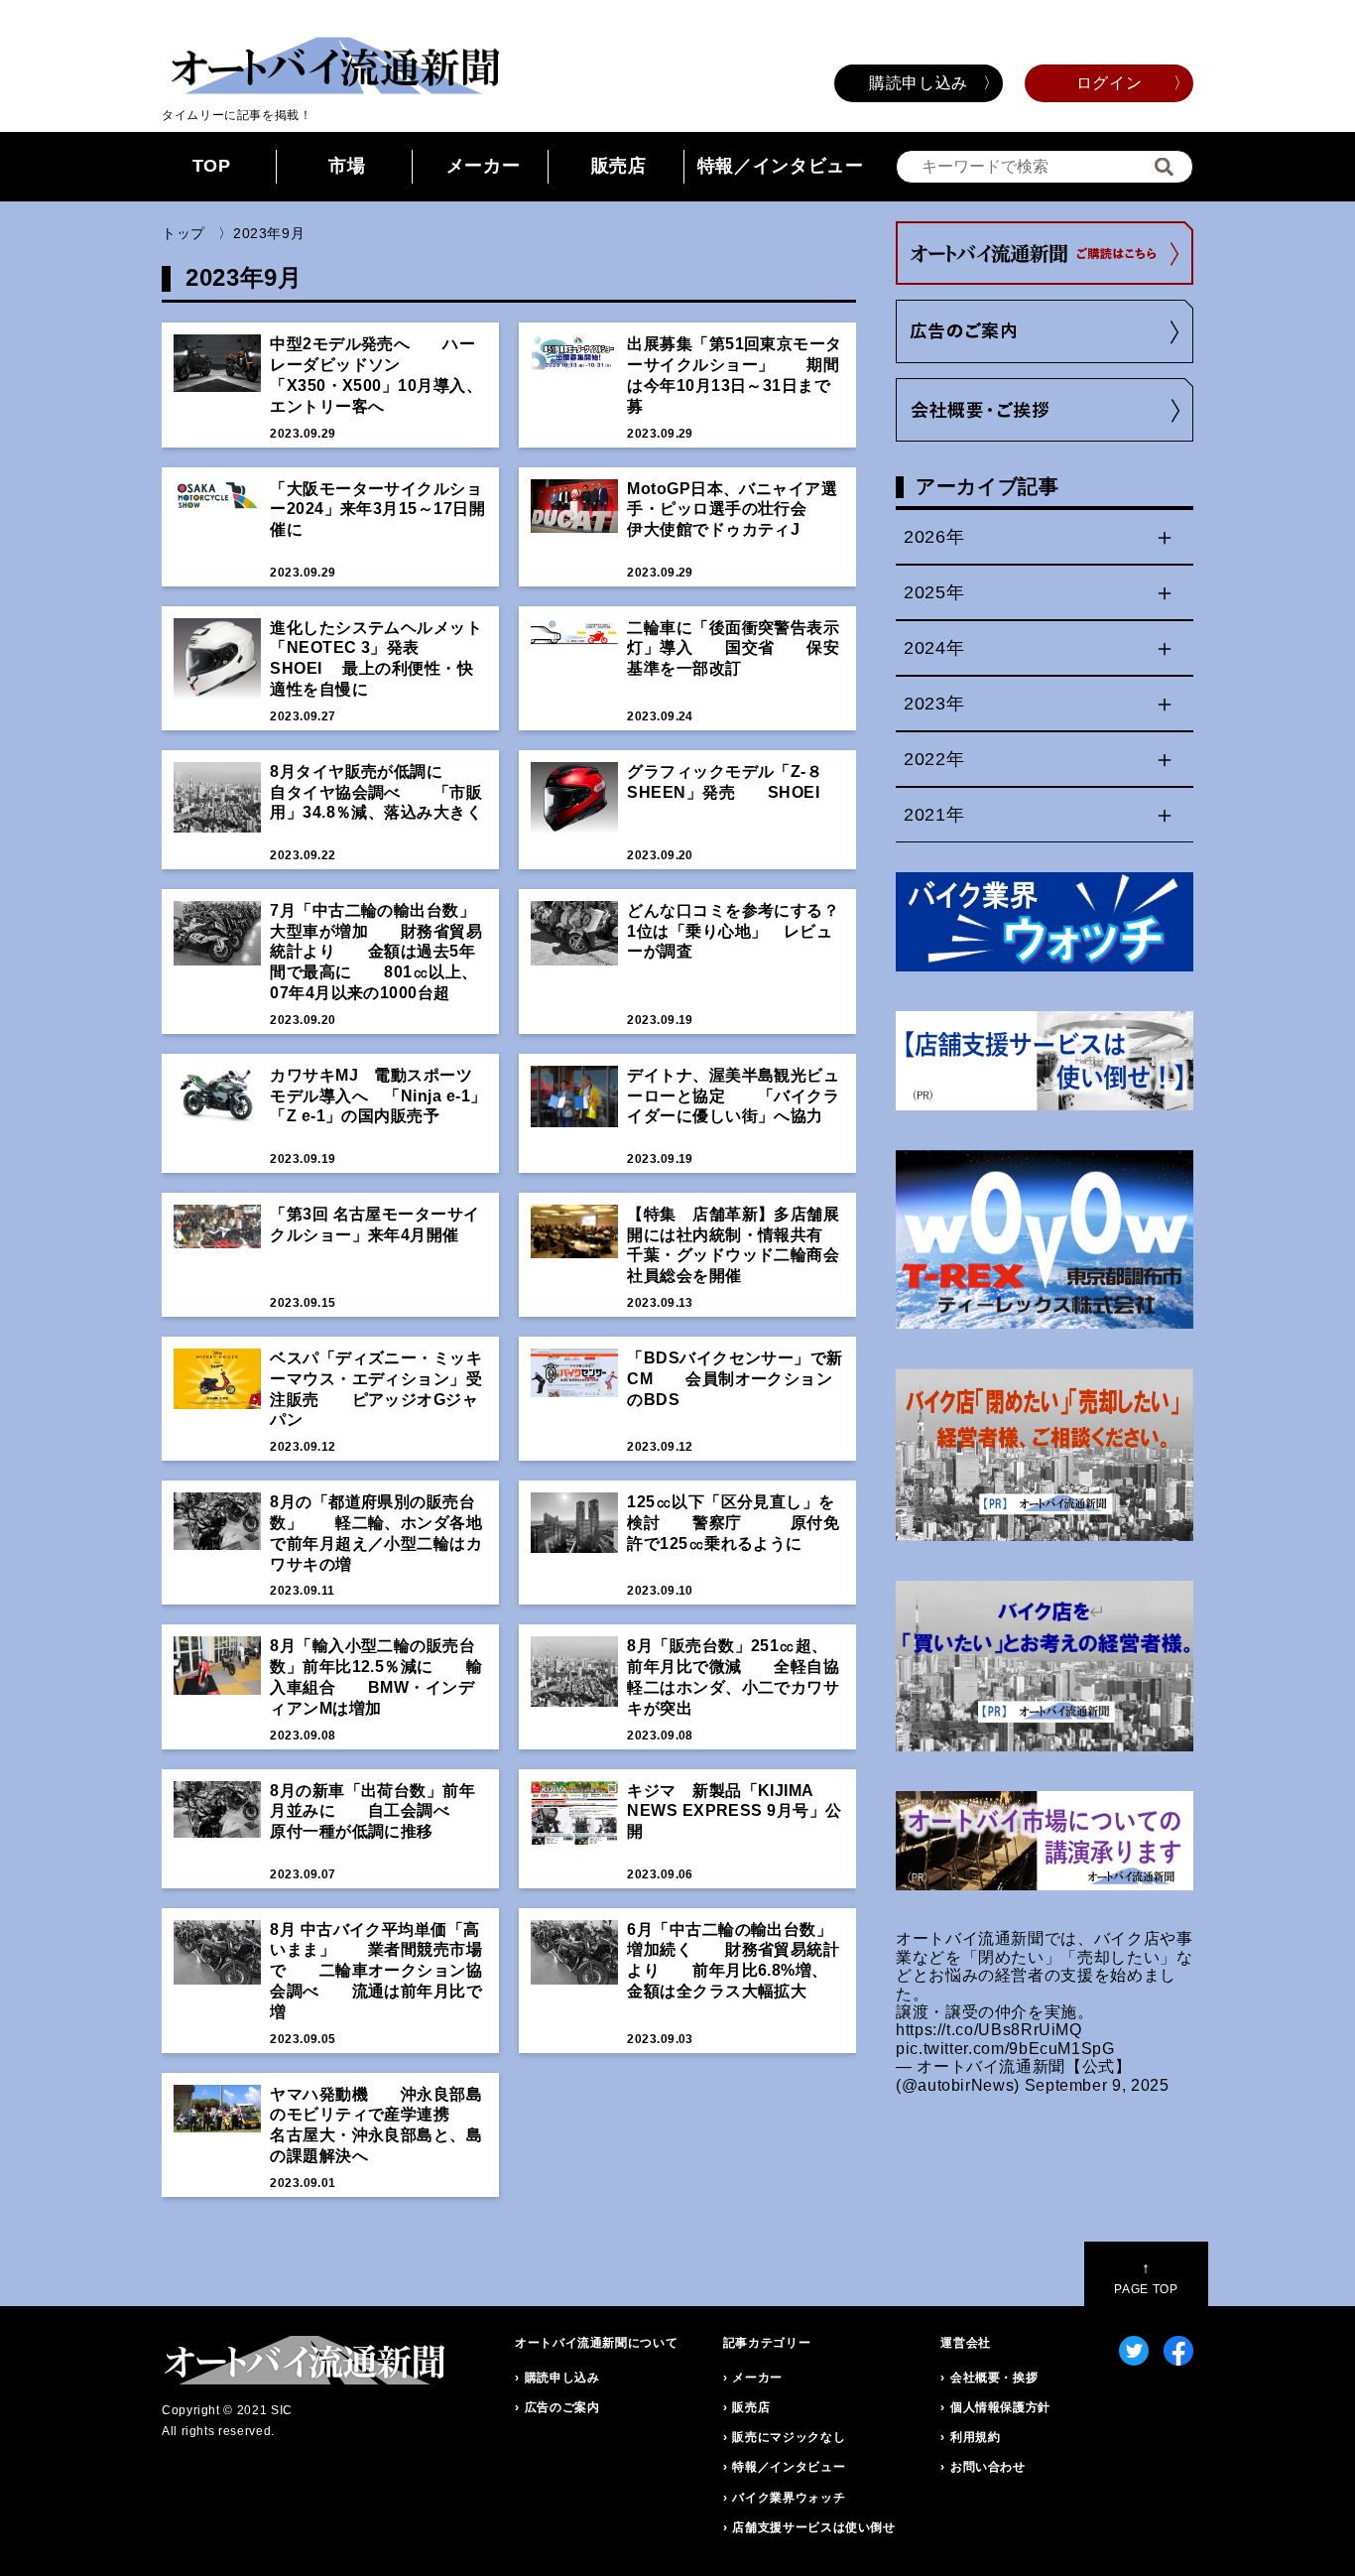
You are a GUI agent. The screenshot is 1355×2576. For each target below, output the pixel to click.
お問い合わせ (988, 2467)
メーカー (484, 166)
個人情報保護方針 (1000, 2407)
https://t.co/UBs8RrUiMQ (989, 2030)
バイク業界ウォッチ (789, 2498)
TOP (212, 166)
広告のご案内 (562, 2407)
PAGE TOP (1146, 2278)
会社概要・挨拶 (994, 2378)
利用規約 (976, 2437)
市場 (347, 166)
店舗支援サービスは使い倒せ (813, 2527)
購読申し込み (919, 83)
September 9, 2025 (1097, 2085)
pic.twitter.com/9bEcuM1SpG (1005, 2049)
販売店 (619, 166)
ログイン (1109, 83)
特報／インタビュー (781, 166)
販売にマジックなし (789, 2437)
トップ (184, 233)
